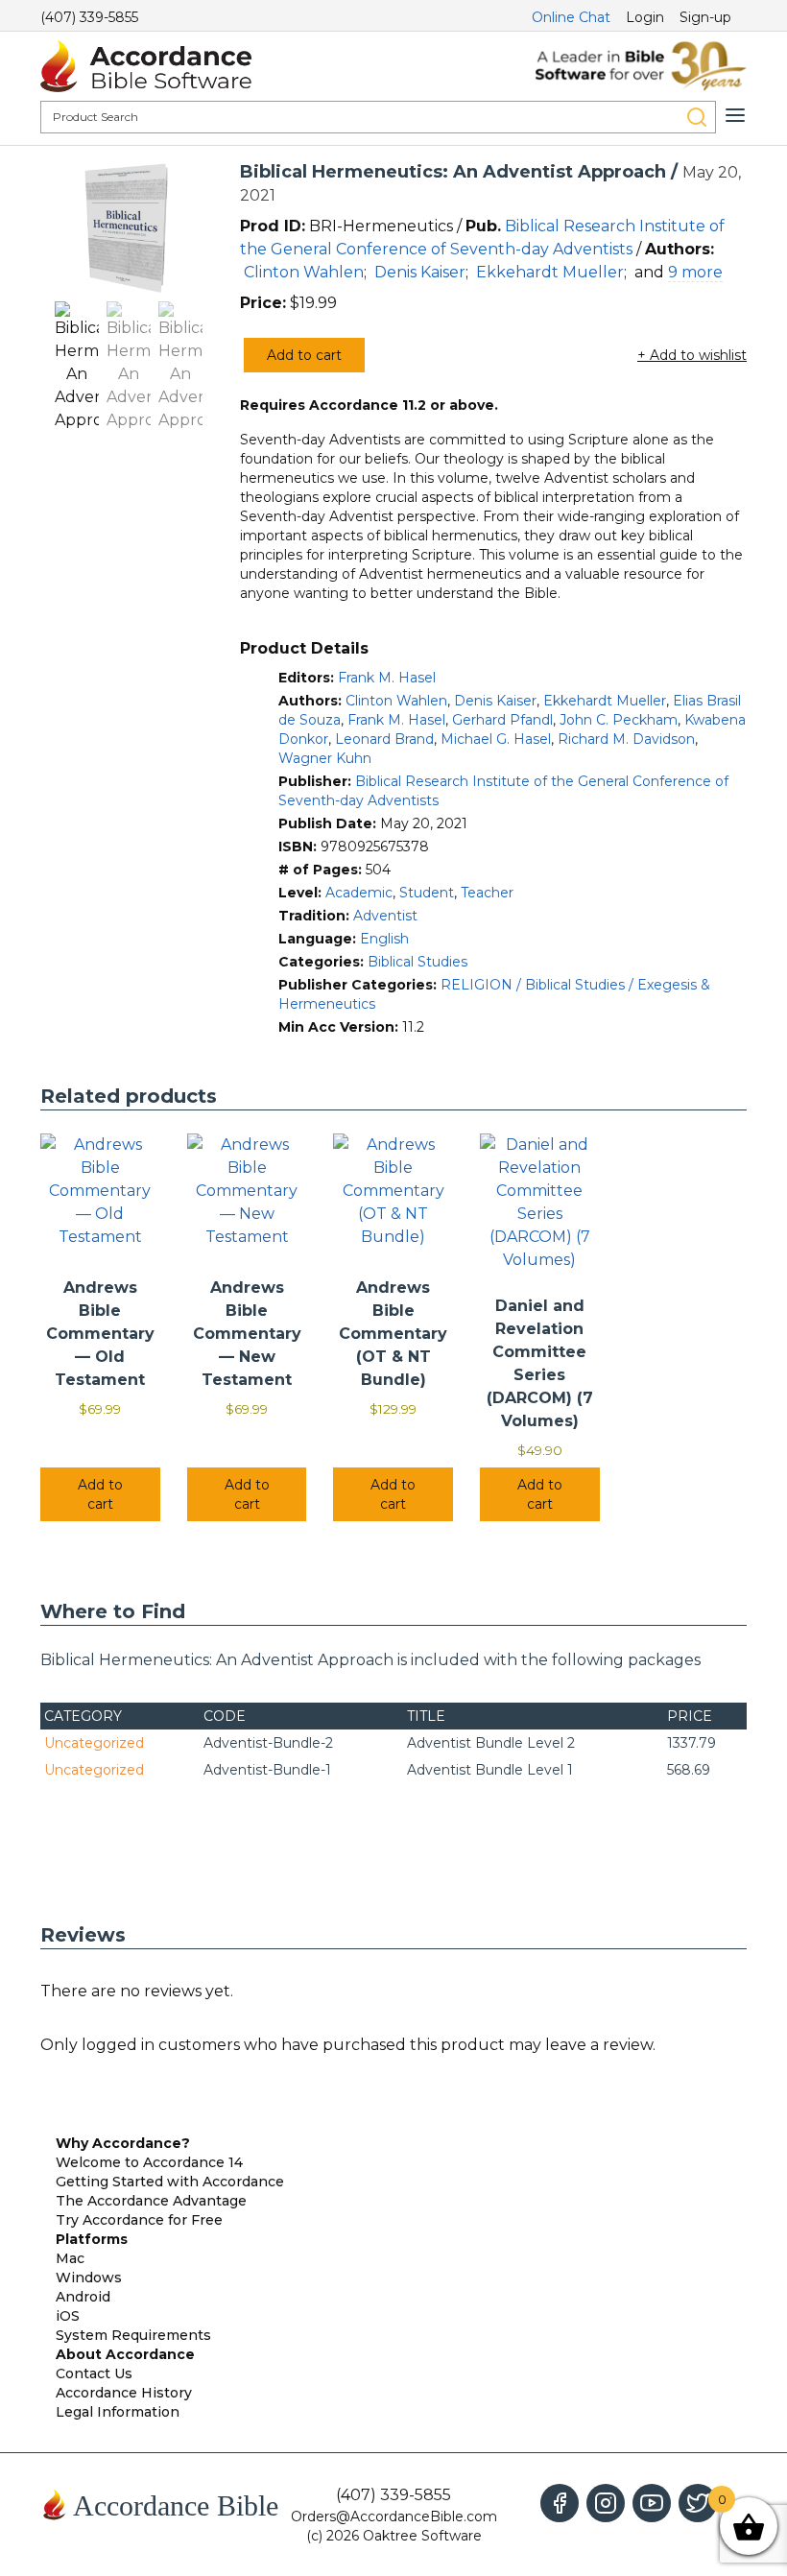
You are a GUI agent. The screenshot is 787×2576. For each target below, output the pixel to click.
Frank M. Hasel (387, 678)
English (384, 939)
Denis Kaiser (420, 272)
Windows (89, 2278)
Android (83, 2297)
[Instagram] (606, 2503)
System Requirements (133, 2335)
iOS (68, 2316)
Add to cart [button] (100, 1494)
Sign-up (705, 17)
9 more (695, 272)
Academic (359, 893)
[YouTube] (652, 2503)
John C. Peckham (619, 720)
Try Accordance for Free (139, 2220)
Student (427, 893)
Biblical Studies (417, 962)
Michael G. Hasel (496, 739)
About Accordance (125, 2354)
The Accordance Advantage (151, 2201)
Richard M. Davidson (626, 739)
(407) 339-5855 (89, 17)
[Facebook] (560, 2503)
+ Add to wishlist (692, 355)
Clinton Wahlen (304, 272)
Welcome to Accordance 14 (149, 2162)
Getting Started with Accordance (170, 2182)
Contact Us (94, 2373)
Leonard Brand (384, 739)
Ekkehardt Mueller (550, 272)
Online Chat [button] (571, 17)
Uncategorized (94, 1743)
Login (645, 17)
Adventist (385, 916)
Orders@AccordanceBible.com (394, 2516)
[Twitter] (698, 2503)
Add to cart (304, 355)
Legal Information (118, 2412)
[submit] (697, 117)
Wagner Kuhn (325, 758)
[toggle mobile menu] (735, 115)
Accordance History (124, 2393)
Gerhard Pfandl (502, 720)
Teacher (487, 893)
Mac (70, 2258)
